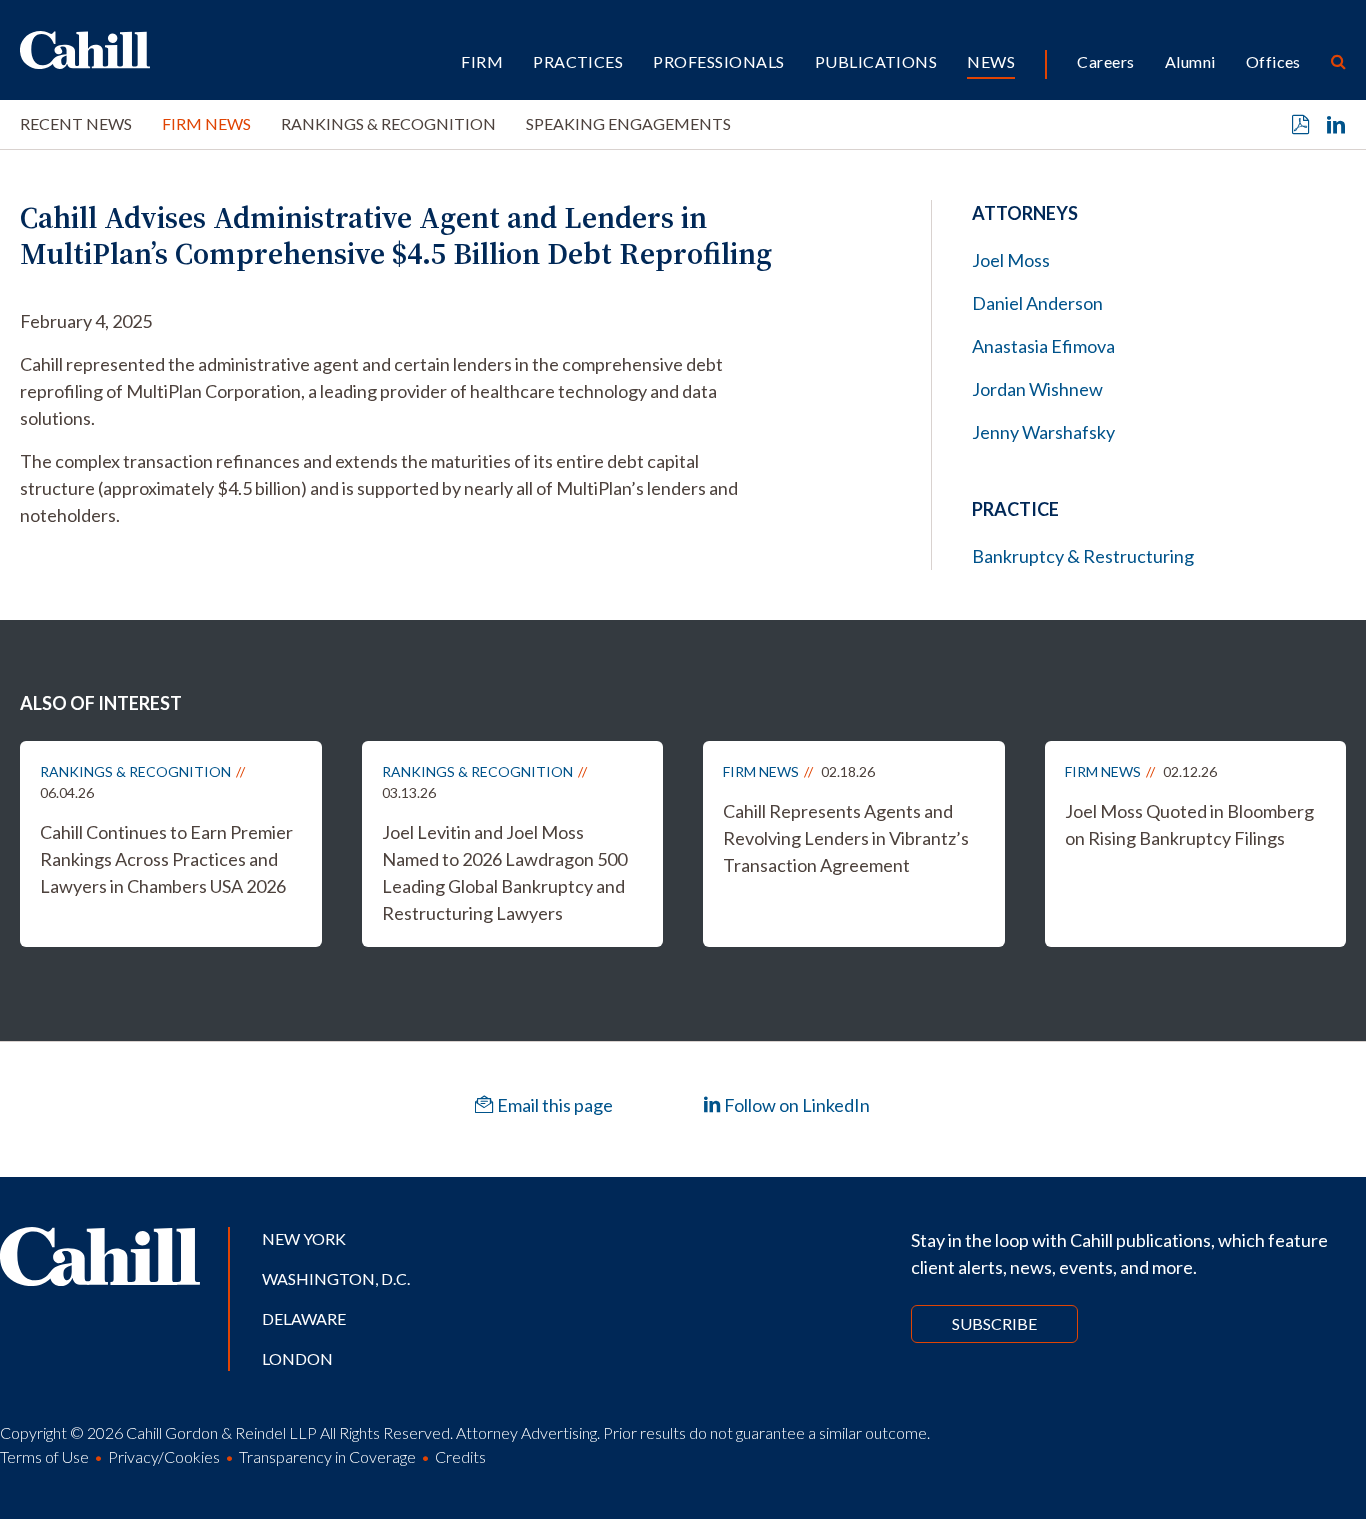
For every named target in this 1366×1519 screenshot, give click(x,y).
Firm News (206, 123)
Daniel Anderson (1037, 303)
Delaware (304, 1318)
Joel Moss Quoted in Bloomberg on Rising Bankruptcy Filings (1189, 824)
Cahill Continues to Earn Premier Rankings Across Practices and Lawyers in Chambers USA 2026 (166, 859)
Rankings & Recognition (388, 123)
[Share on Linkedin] (1336, 125)
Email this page (553, 1105)
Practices (578, 61)
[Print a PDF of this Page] (1301, 125)
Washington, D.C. (336, 1278)
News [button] (991, 61)
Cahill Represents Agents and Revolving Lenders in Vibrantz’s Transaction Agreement (846, 838)
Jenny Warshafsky (1043, 432)
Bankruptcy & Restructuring (1083, 556)
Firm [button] (482, 61)
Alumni (1190, 61)
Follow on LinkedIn (795, 1105)
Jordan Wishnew (1037, 389)
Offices (1273, 61)
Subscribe (994, 1323)
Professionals (718, 61)
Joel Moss (1011, 260)
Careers (1105, 61)
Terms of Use (44, 1456)
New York (304, 1238)
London (297, 1358)
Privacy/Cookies (164, 1456)
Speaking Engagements (628, 123)
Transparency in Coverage (327, 1456)
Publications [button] (876, 61)
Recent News (76, 123)
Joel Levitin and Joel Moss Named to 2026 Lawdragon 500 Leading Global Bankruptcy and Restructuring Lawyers (504, 872)
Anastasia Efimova (1043, 346)
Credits (460, 1456)
